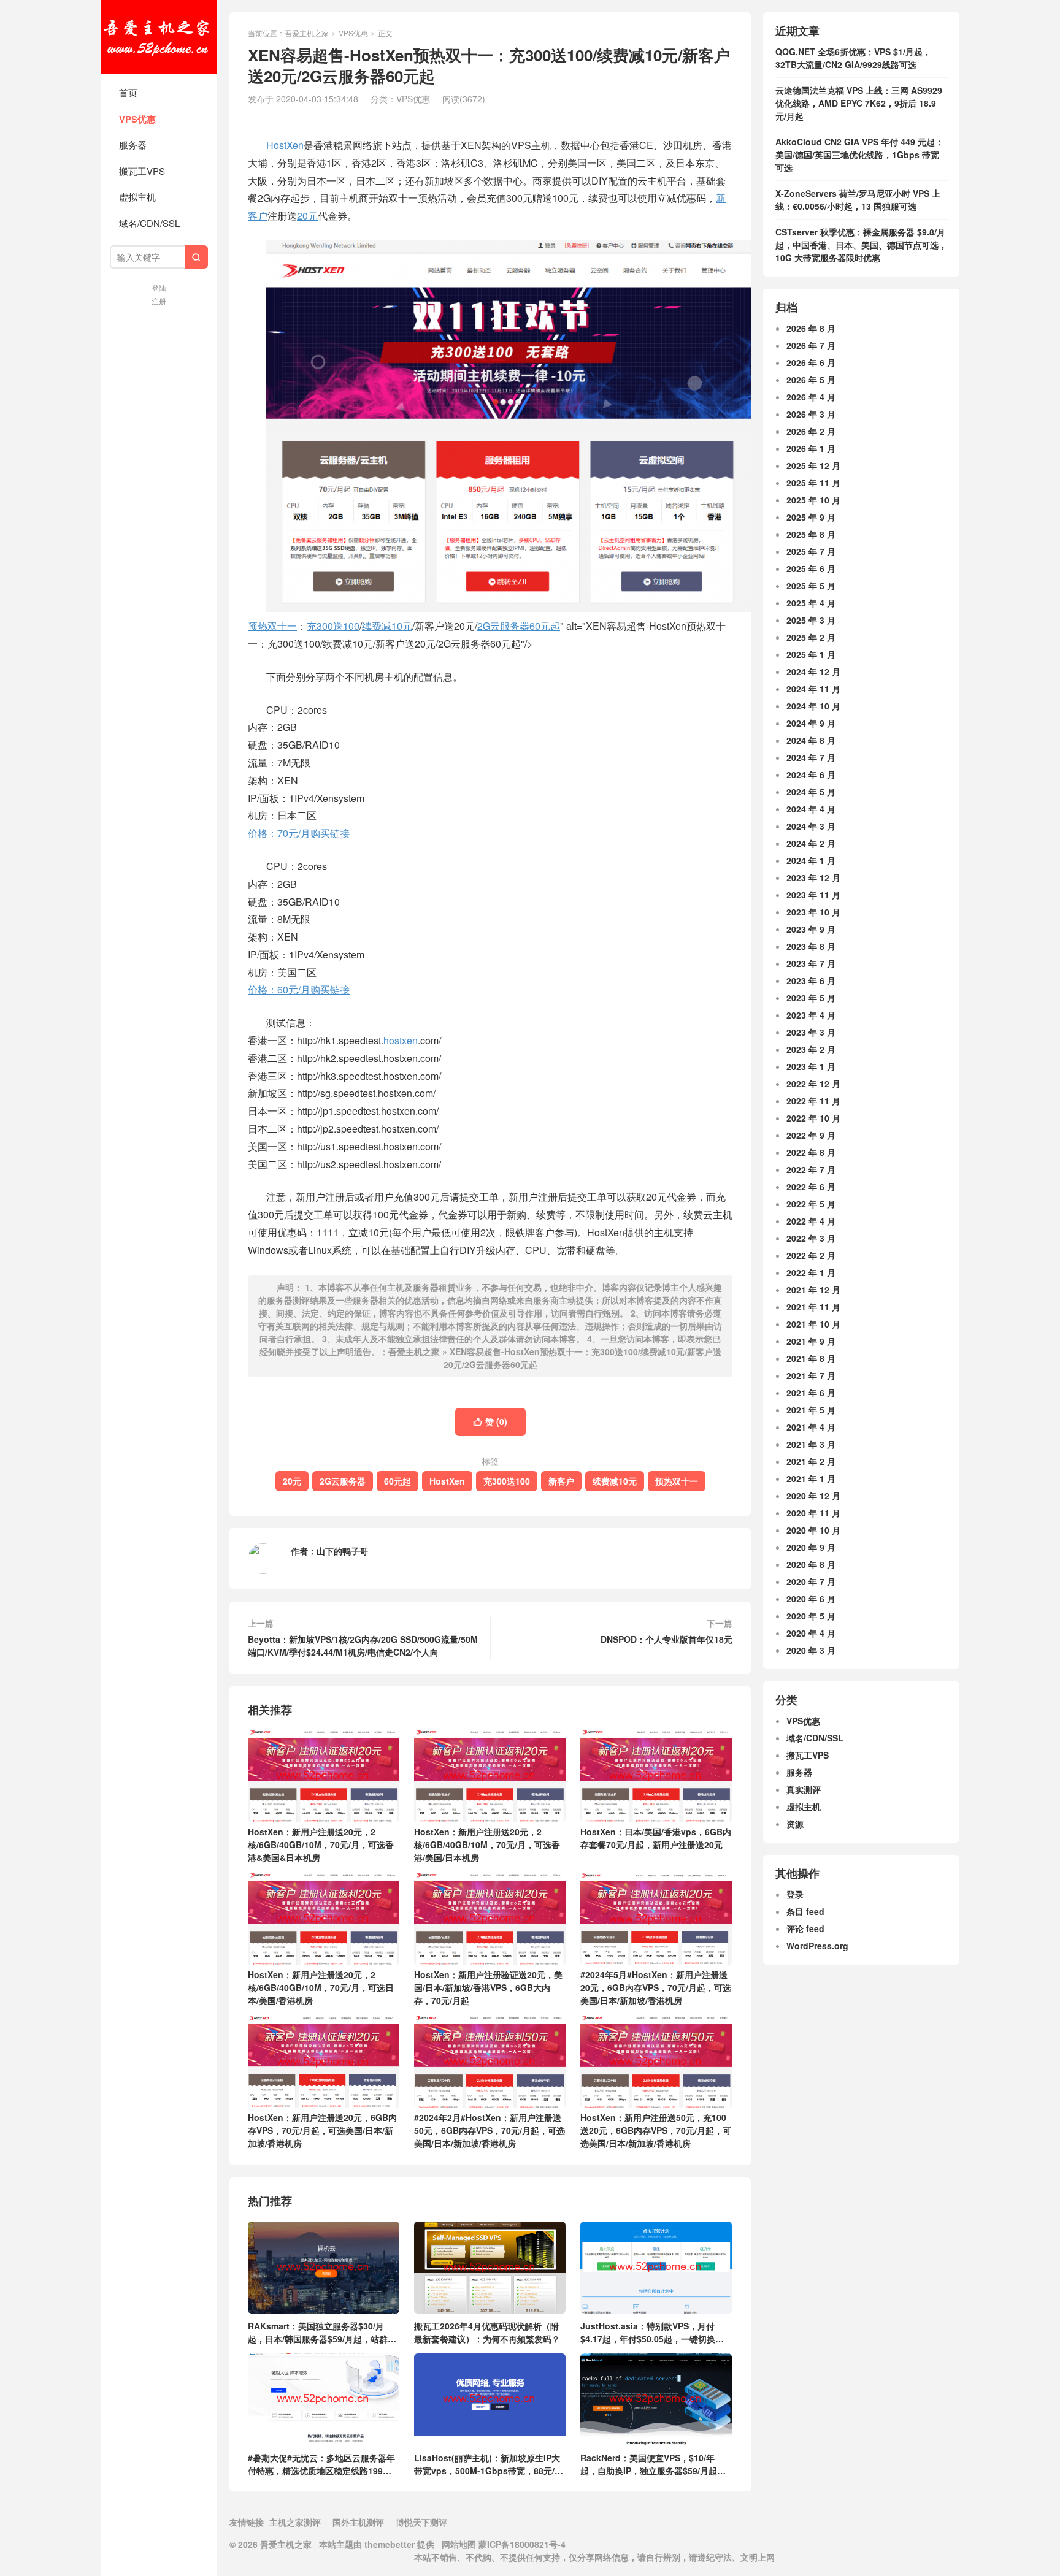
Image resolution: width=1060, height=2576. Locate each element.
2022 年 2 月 (811, 1255)
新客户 (561, 1481)
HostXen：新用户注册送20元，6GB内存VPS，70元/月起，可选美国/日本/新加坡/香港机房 (322, 2130)
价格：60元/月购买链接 (299, 989)
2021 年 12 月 (813, 1290)
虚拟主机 (137, 197)
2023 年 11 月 (813, 895)
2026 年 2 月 (811, 431)
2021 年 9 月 (811, 1341)
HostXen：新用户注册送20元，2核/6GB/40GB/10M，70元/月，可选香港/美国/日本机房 (487, 1844)
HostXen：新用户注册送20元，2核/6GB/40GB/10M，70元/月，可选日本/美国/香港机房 (321, 1987)
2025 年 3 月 (811, 620)
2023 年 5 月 (811, 998)
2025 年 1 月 (811, 654)
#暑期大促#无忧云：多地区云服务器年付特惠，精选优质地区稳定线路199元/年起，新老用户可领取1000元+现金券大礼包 (321, 2464)
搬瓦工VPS (142, 171)
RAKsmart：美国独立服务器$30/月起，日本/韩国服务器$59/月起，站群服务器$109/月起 (322, 2332)
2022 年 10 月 (813, 1118)
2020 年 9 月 (811, 1547)
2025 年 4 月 (811, 603)
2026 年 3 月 (811, 414)
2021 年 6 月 (811, 1393)
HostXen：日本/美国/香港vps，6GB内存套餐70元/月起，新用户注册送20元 (656, 1838)
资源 (795, 1824)
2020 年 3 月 (811, 1650)
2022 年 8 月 (811, 1152)
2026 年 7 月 (811, 345)
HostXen (285, 145)
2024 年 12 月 (813, 671)
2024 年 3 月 (811, 826)
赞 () (490, 1421)
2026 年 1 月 (811, 448)
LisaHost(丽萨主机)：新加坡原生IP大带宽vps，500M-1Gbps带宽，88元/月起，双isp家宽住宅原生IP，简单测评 (489, 2464)
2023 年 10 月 (813, 912)
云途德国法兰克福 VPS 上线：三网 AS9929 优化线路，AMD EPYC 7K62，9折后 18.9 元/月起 (859, 103)
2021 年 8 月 (811, 1358)
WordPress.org (817, 1946)
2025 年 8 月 (811, 534)
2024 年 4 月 (811, 809)
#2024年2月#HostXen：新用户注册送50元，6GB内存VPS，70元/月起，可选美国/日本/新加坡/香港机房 (490, 2130)
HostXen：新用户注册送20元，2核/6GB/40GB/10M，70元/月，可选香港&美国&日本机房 (321, 1844)
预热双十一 (677, 1481)
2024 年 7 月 (811, 757)
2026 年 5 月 (811, 380)
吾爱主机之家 (159, 37)
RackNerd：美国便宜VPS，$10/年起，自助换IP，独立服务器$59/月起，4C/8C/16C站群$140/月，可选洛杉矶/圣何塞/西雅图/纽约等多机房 (653, 2464)
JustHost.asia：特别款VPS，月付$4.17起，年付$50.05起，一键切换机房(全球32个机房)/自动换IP (652, 2332)
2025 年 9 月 (811, 517)
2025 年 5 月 (811, 586)
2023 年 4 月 (811, 1015)
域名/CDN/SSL (149, 223)
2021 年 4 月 (811, 1427)
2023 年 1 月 (811, 1066)
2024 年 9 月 (811, 723)
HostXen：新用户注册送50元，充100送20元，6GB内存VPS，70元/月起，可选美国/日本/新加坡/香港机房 (656, 2130)
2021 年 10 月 (813, 1324)
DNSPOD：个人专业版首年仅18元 (666, 1639)
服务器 (133, 144)
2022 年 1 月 (811, 1272)
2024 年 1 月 (811, 860)
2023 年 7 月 (811, 963)
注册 (159, 301)
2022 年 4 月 (811, 1221)
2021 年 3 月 (811, 1444)
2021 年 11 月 (813, 1307)
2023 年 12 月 (813, 877)
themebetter (390, 2544)
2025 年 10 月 (813, 500)
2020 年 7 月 (811, 1581)
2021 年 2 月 (811, 1461)
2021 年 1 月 (811, 1478)
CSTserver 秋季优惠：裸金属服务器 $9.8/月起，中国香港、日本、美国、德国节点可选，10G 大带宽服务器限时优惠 (861, 245)
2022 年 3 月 (811, 1238)
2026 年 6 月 (811, 362)
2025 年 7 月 (811, 551)
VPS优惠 (137, 119)
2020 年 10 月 (813, 1530)
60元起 (545, 626)
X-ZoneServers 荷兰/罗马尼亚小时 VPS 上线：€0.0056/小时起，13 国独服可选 (858, 200)
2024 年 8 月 (811, 740)
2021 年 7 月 (811, 1375)
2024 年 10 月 (813, 706)
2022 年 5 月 (811, 1204)
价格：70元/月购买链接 (299, 833)
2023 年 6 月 (811, 980)
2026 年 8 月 (811, 328)
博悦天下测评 (421, 2522)
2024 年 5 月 (811, 792)
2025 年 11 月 (813, 483)
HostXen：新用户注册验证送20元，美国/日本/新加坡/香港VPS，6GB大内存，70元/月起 (488, 1987)
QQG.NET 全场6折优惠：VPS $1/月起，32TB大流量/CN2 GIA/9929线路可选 (853, 58)
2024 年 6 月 (811, 774)
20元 (307, 216)
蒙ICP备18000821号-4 (521, 2544)
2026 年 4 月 (811, 397)
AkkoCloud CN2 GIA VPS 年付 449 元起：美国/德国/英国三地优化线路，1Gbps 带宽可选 (859, 155)
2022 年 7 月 (811, 1169)
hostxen (401, 1040)
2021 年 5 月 (811, 1410)
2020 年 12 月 (813, 1496)
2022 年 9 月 (811, 1135)
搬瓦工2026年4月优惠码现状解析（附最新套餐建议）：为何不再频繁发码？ (487, 2332)
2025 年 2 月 (811, 637)
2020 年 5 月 (811, 1616)
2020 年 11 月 (813, 1513)
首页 (128, 92)
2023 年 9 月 (811, 929)
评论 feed (805, 1928)
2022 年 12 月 (813, 1084)
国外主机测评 (358, 2522)
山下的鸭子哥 (342, 1551)
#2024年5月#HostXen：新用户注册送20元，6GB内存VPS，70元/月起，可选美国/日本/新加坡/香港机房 (656, 1987)
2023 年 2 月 (811, 1049)
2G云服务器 (503, 626)
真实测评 (804, 1789)
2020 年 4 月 (811, 1633)
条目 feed (805, 1911)
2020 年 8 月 (811, 1564)
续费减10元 (387, 626)
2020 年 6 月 (811, 1599)
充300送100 (333, 626)
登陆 (159, 287)
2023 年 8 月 (811, 946)
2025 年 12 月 (813, 465)
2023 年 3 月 (811, 1032)
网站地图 (459, 2544)
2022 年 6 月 (811, 1187)
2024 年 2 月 (811, 843)
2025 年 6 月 (811, 568)
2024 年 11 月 (813, 689)
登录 (795, 1894)
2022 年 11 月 (813, 1101)
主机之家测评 (295, 2522)
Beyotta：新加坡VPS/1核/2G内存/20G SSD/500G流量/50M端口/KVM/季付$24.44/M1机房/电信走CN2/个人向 (363, 1645)
